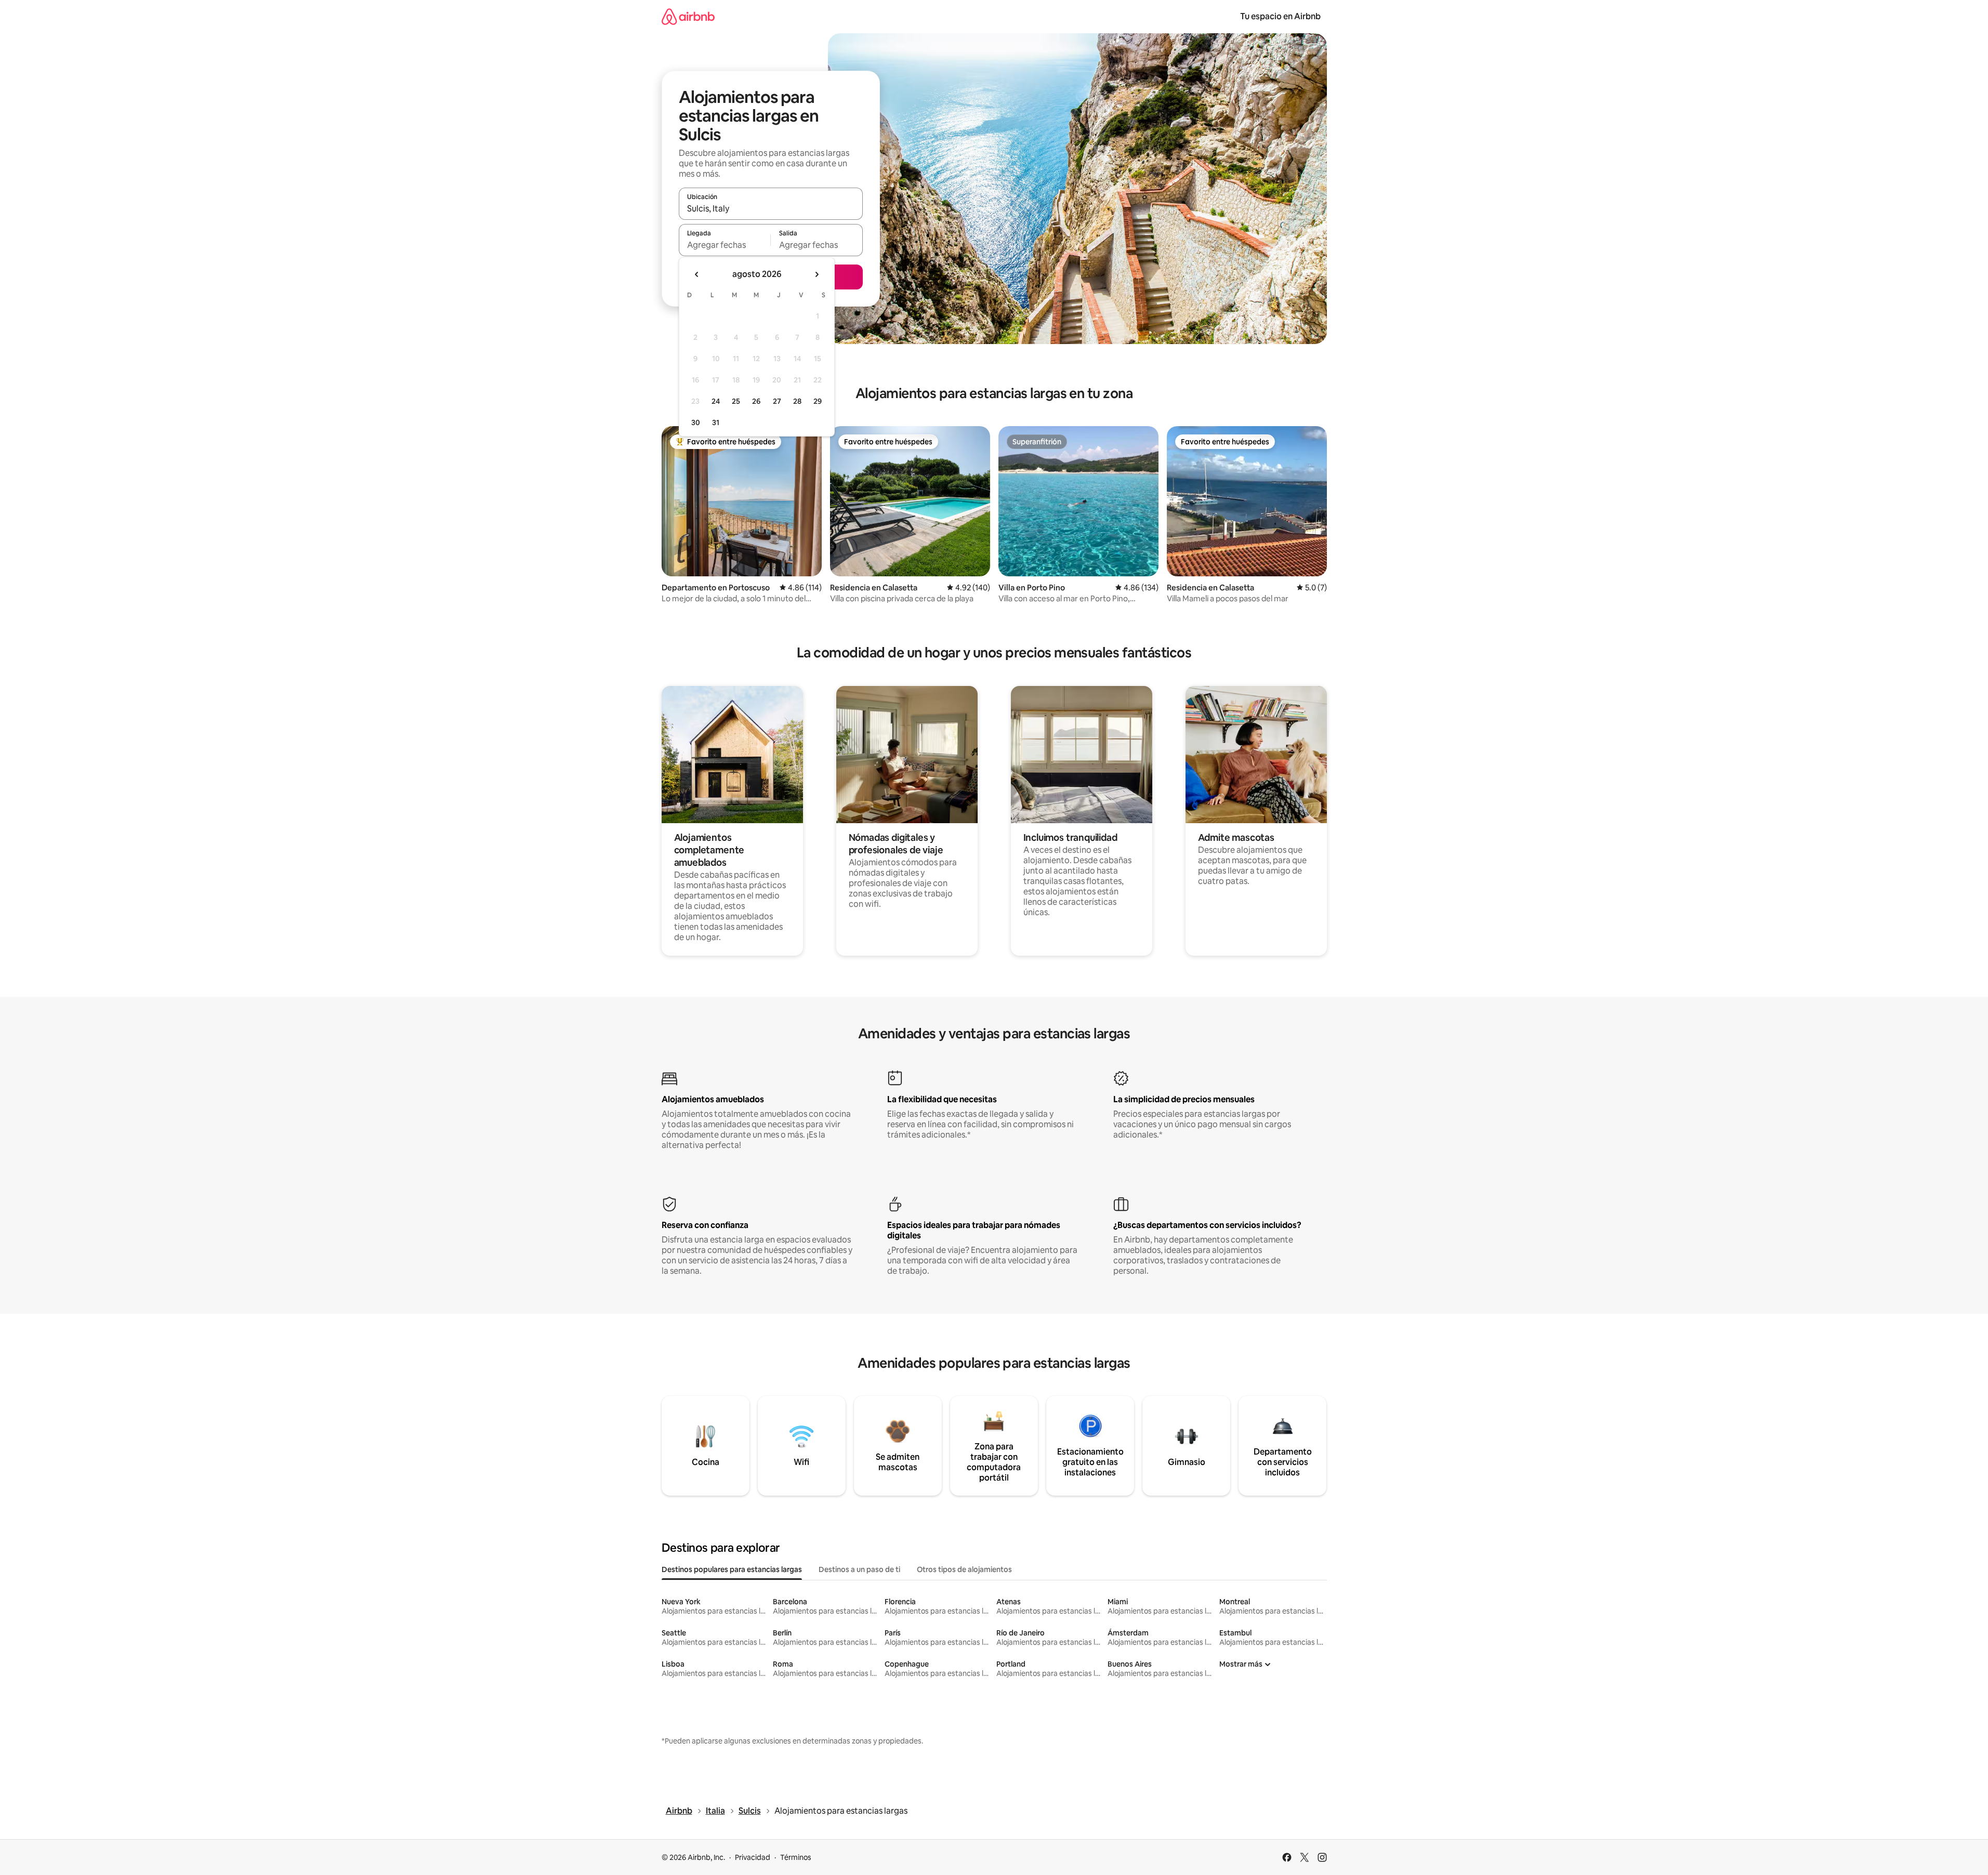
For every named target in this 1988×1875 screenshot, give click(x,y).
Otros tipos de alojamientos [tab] (964, 1569)
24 (716, 401)
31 (716, 422)
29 (818, 401)
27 (777, 401)
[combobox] (771, 208)
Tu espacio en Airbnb (1280, 16)
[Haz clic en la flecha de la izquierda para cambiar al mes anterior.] (697, 274)
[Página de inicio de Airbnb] (688, 16)
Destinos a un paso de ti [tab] (859, 1569)
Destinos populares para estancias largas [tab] (732, 1569)
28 (797, 401)
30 (696, 422)
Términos (796, 1857)
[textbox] (725, 245)
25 (736, 401)
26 (756, 401)
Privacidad (753, 1857)
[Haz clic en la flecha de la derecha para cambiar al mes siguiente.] (817, 274)
